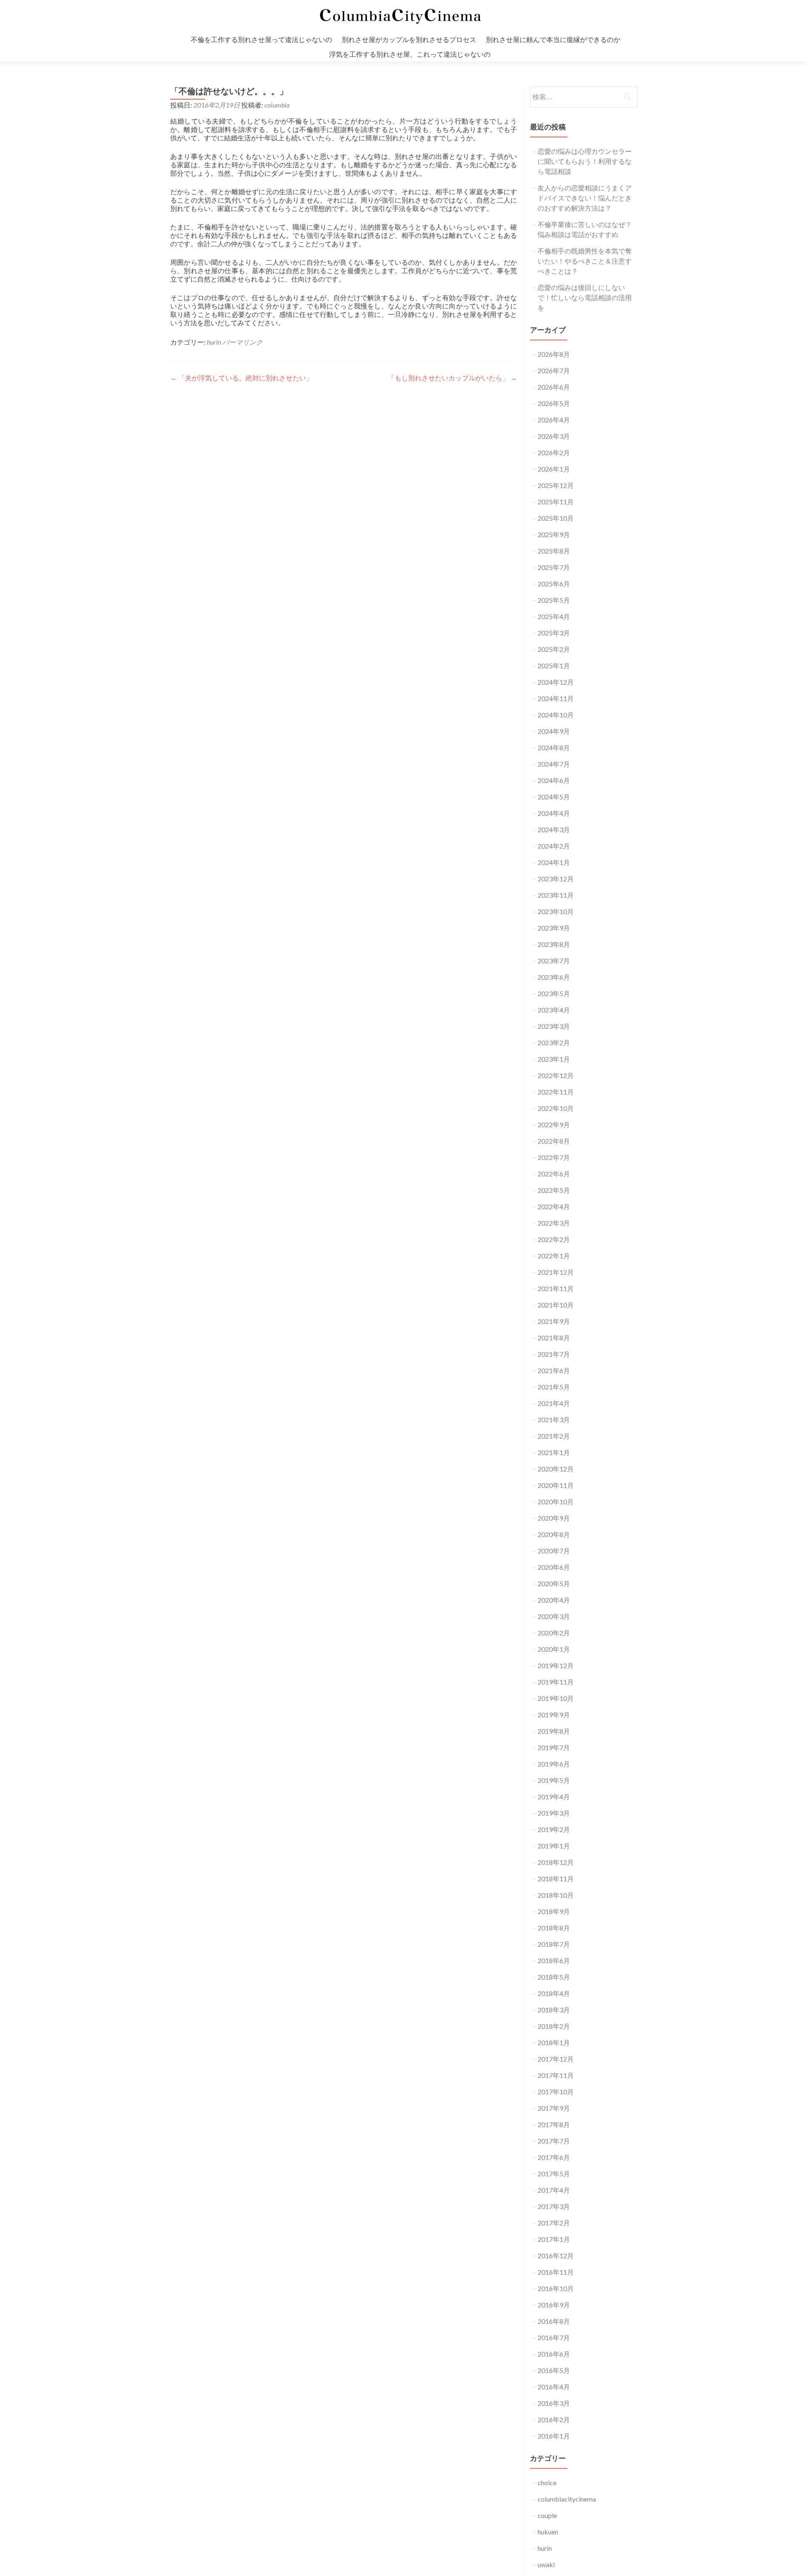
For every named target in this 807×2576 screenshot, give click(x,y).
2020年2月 (554, 1633)
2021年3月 (554, 1420)
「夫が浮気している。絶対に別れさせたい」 (241, 378)
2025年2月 (554, 649)
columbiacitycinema (567, 2499)
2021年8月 (554, 1338)
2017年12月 (556, 2059)
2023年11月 (556, 895)
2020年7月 (554, 1551)
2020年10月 (556, 1502)
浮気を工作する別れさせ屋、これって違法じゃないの (410, 54)
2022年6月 (554, 1174)
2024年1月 (554, 862)
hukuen (548, 2532)
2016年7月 (554, 2337)
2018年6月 (554, 1960)
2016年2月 (554, 2419)
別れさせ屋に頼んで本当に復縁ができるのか (553, 39)
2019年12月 (556, 1665)
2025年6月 (554, 584)
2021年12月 (556, 1272)
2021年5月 (554, 1387)
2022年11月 (556, 1092)
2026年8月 (554, 354)
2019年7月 (554, 1747)
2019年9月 (554, 1715)
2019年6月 (554, 1764)
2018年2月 (554, 2026)
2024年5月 (554, 797)
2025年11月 (556, 502)
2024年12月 (556, 682)
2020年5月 (554, 1583)
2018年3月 (554, 2010)
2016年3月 (554, 2403)
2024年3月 (554, 829)
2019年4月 (554, 1797)
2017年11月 (556, 2075)
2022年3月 (554, 1223)
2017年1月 (554, 2239)
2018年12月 (556, 1862)
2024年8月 (554, 747)
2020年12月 (556, 1469)
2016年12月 (556, 2256)
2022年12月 (556, 1075)
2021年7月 (554, 1354)
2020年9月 (554, 1518)
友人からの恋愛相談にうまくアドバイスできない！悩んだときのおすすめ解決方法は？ (585, 198)
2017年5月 (554, 2174)
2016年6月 (554, 2354)
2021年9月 (554, 1321)
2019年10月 (556, 1698)
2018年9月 (554, 1911)
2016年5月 (554, 2370)
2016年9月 (554, 2305)
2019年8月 (554, 1731)
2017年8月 (554, 2124)
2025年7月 (554, 567)
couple (547, 2515)
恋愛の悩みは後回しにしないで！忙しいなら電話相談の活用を (585, 297)
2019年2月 (554, 1829)
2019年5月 (554, 1780)
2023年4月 (554, 1010)
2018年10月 (556, 1895)
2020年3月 (554, 1616)
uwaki (546, 2564)
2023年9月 (554, 928)
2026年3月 (554, 436)
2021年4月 (554, 1403)
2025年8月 (554, 551)
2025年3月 (554, 633)
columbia (277, 105)
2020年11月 (556, 1485)
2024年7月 (554, 764)
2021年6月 (554, 1370)
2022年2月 (554, 1239)
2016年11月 (556, 2272)
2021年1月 (554, 1452)
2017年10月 (556, 2092)
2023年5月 (554, 993)
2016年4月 (554, 2387)
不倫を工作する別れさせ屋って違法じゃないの (261, 39)
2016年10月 (556, 2288)
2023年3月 (554, 1026)
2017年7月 (554, 2141)
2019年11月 (556, 1682)
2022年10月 (556, 1108)
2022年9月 (554, 1125)
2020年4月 (554, 1600)
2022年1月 (554, 1256)
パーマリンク (243, 342)
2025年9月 (554, 534)
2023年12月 (556, 879)
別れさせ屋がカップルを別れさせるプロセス (409, 39)
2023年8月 (554, 944)
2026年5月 (554, 403)
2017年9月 (554, 2108)
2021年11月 (556, 1288)
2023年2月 (554, 1043)
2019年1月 (554, 1846)
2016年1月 (554, 2436)
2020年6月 (554, 1567)
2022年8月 (554, 1141)
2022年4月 (554, 1206)
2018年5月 (554, 1977)
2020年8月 (554, 1534)
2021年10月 (556, 1305)
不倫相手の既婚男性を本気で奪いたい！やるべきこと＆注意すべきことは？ (585, 261)
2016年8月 (554, 2321)
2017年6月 (554, 2157)
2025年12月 (556, 485)
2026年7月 (554, 370)
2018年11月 (556, 1879)
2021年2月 (554, 1436)
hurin (214, 342)
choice (547, 2482)
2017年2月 (554, 2223)
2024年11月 (556, 698)
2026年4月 (554, 420)
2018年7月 (554, 1944)
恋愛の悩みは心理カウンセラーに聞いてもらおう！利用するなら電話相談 (585, 161)
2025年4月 (554, 616)
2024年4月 (554, 813)
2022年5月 (554, 1190)
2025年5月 (554, 600)
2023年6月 (554, 977)
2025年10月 (556, 518)
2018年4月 (554, 1993)
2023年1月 (554, 1059)
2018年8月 (554, 1928)
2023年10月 (556, 911)
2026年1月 (554, 469)
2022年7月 (554, 1157)
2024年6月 (554, 780)
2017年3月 (554, 2206)
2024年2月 (554, 846)
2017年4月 (554, 2190)
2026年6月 (554, 387)
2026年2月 (554, 452)
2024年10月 (556, 715)
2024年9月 (554, 731)
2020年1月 (554, 1649)
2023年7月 (554, 961)
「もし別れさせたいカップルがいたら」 (452, 378)
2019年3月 (554, 1813)
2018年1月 (554, 2042)
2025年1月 (554, 666)
